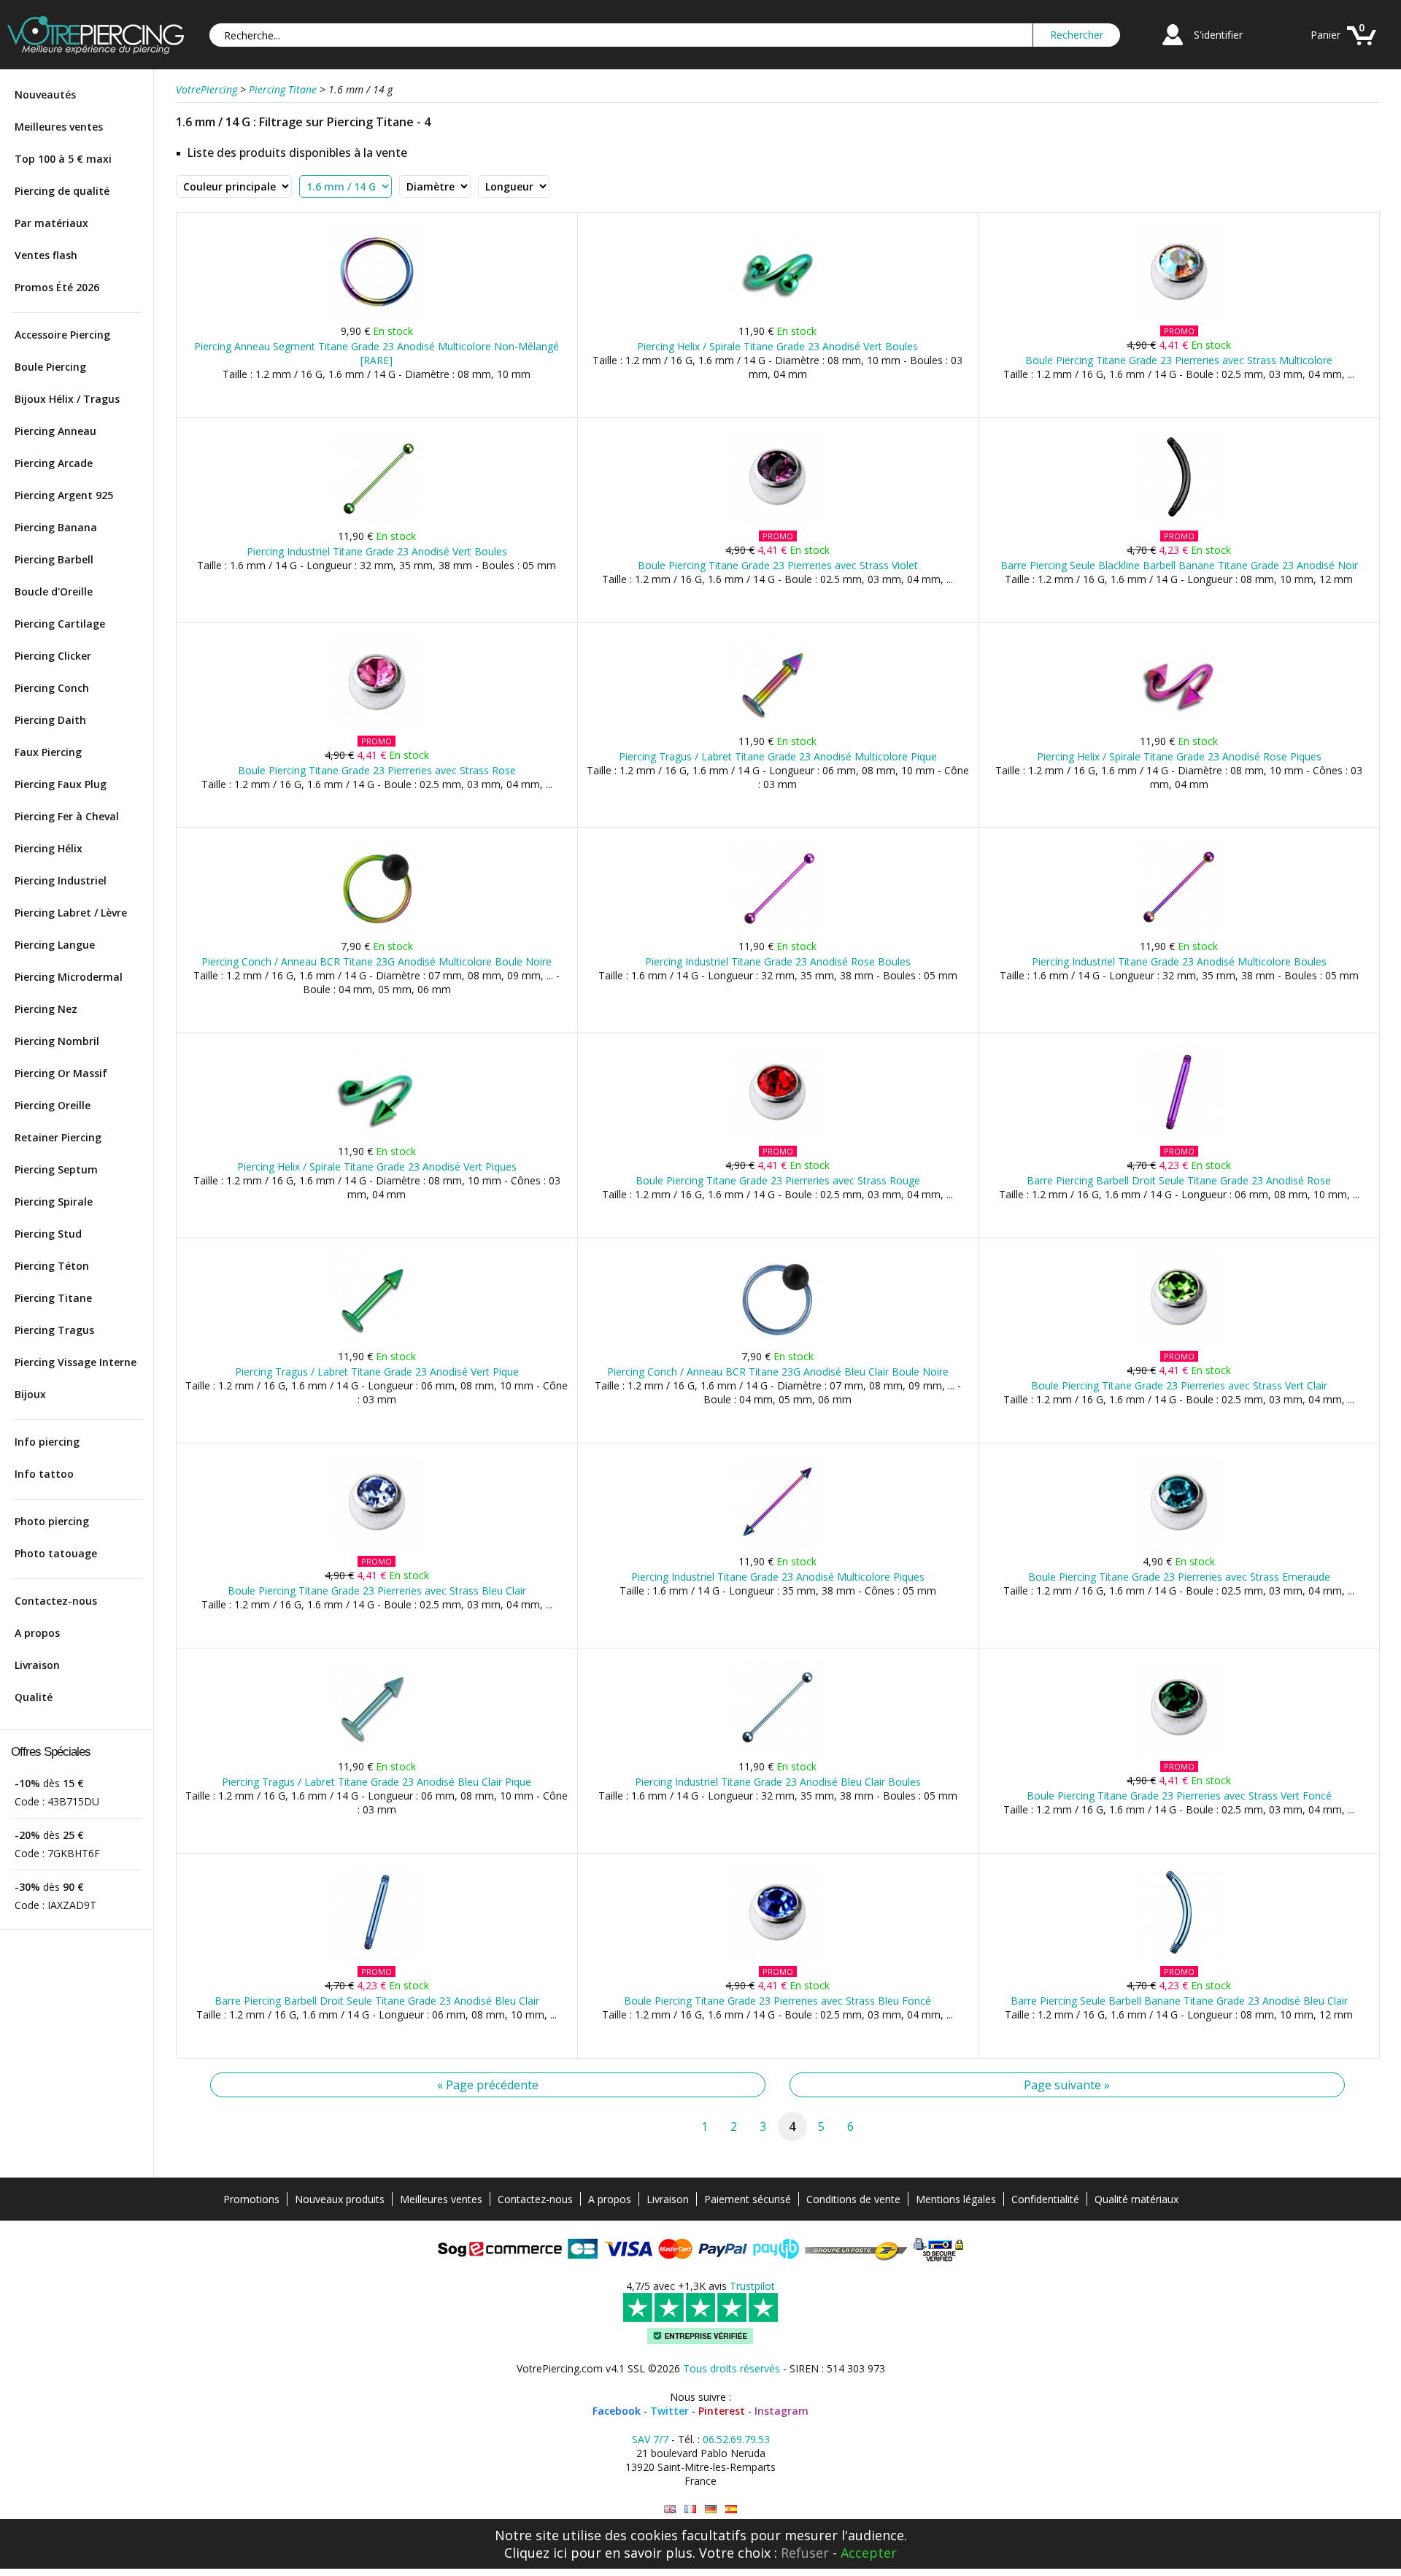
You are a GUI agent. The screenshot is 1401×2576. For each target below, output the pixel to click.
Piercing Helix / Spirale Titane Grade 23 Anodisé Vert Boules (777, 346)
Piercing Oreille (53, 1105)
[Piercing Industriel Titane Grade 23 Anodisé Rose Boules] (777, 931)
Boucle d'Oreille (54, 591)
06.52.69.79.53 (736, 2439)
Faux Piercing (48, 752)
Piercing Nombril (57, 1041)
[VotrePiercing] (96, 50)
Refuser (805, 2553)
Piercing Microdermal (69, 977)
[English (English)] (670, 2509)
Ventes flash (46, 255)
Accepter (869, 2553)
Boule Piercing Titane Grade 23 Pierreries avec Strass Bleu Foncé (777, 2001)
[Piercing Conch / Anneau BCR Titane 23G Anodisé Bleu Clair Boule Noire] (777, 1341)
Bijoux (30, 1394)
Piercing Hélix (49, 848)
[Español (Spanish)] (731, 2509)
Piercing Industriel (61, 880)
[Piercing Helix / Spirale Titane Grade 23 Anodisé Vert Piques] (377, 1136)
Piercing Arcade (54, 463)
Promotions (251, 2199)
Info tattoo (44, 1474)
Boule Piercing (50, 367)
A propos (37, 1633)
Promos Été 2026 (57, 287)
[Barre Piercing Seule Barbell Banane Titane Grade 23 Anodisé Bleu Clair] (1179, 1956)
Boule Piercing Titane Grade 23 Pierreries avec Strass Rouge (778, 1180)
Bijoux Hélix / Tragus (67, 399)
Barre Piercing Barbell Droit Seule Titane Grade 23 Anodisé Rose (1179, 1180)
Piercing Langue (55, 945)
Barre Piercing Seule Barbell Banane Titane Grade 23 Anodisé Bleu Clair (1179, 2001)
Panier (1325, 35)
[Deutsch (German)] (711, 2509)
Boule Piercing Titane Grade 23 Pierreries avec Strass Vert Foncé (1179, 1796)
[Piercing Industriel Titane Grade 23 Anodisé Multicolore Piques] (777, 1546)
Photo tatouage (56, 1553)
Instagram (781, 2411)
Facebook (617, 2411)
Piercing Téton (52, 1266)
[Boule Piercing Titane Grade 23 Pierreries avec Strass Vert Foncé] (1179, 1751)
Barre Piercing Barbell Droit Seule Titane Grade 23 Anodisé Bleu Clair (377, 2001)
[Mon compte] (1173, 47)
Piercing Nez (46, 1009)
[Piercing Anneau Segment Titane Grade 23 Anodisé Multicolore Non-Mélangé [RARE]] (377, 316)
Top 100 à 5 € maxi (63, 159)
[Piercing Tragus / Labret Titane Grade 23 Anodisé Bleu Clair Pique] (377, 1751)
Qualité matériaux (1136, 2199)
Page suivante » (1067, 2085)
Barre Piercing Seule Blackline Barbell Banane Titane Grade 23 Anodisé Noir (1179, 565)
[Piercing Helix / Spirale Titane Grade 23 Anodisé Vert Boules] (777, 316)
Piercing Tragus (54, 1330)
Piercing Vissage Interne (76, 1362)
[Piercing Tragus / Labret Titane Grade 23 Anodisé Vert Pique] (377, 1341)
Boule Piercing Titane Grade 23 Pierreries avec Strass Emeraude (1179, 1577)
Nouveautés (45, 95)
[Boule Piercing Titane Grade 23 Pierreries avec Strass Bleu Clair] (377, 1546)
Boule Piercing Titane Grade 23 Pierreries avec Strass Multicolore (1179, 360)
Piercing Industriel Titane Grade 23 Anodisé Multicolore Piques (778, 1577)
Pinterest (722, 2411)
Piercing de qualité (62, 191)
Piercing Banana (56, 527)
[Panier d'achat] (1362, 47)
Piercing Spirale (54, 1202)
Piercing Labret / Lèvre (71, 913)
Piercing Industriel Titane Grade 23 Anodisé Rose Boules (778, 961)
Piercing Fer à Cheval (67, 816)
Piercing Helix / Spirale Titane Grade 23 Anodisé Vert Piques (377, 1166)
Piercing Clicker (53, 656)
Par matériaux (51, 223)
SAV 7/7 (650, 2439)
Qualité (34, 1697)
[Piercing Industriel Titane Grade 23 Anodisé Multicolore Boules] (1179, 931)
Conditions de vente (853, 2199)
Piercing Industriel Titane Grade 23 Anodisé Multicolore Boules (1179, 961)
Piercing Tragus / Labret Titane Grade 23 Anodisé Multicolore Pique (778, 756)
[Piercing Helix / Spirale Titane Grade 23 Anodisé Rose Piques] (1179, 726)
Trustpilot (752, 2286)
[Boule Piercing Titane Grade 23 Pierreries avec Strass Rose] (377, 726)
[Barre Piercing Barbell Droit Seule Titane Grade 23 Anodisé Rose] (1179, 1136)
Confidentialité (1045, 2199)
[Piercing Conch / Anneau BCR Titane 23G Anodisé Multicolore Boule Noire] (377, 931)
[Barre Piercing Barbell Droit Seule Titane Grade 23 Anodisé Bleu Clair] (377, 1956)
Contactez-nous (56, 1601)
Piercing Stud (48, 1234)
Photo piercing (52, 1521)
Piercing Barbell (54, 559)
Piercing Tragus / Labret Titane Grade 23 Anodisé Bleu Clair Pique (377, 1782)
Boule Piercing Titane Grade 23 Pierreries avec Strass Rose (377, 770)
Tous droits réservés (732, 2368)
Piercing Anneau (55, 431)
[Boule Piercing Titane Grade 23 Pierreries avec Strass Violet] (777, 521)
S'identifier (1218, 35)
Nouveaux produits (340, 2199)
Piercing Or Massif (61, 1073)
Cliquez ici (536, 2553)
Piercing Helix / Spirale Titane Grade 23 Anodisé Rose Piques (1179, 756)
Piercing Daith (50, 720)
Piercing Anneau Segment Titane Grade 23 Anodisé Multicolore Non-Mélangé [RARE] (377, 353)
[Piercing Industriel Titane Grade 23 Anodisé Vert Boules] (377, 521)
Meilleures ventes (59, 127)
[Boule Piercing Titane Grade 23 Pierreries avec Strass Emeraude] (1179, 1546)
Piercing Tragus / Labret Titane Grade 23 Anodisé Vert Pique (377, 1372)
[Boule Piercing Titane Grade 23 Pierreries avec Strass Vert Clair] (1179, 1341)
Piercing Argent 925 (64, 495)
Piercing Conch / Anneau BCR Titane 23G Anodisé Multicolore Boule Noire (377, 961)
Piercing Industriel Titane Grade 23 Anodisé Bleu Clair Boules (778, 1782)
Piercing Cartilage (60, 624)
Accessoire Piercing (62, 335)
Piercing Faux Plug (61, 784)
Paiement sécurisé (748, 2199)
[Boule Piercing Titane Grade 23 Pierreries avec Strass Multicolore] (1179, 316)
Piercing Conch (52, 688)
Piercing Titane (53, 1298)
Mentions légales (956, 2199)
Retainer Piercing (58, 1137)
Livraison (37, 1665)
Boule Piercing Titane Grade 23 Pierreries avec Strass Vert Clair (1179, 1385)
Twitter (669, 2411)
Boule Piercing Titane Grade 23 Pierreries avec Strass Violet (778, 565)
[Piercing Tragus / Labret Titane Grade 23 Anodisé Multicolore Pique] (777, 726)
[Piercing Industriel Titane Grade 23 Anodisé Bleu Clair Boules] (777, 1751)
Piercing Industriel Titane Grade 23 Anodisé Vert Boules (377, 551)
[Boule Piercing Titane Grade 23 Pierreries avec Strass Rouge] (777, 1136)
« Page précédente (488, 2085)
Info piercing (47, 1442)
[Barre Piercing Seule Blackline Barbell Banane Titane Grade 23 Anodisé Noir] (1179, 521)
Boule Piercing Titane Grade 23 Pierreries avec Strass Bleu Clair (377, 1590)
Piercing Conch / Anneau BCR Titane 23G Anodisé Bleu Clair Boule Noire (778, 1372)
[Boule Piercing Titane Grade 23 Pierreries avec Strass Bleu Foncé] (777, 1956)
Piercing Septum (56, 1169)
